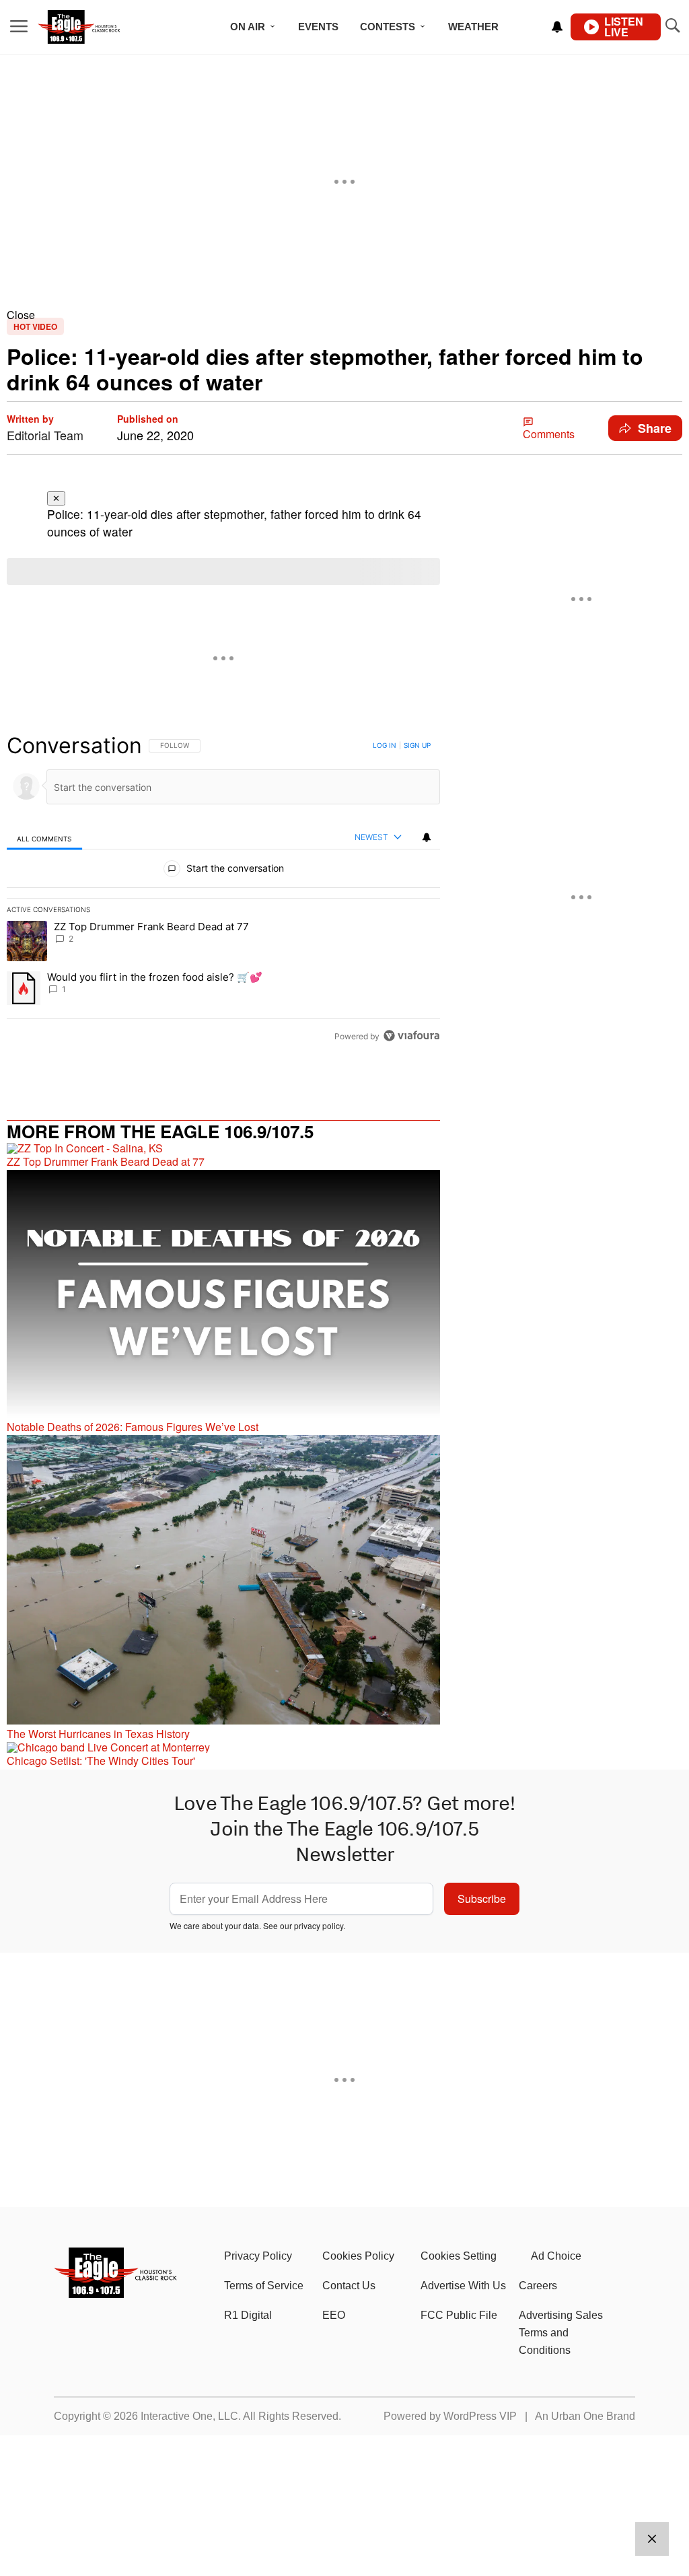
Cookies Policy (358, 2256)
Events (318, 27)
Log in (385, 745)
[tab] (44, 838)
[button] (344, 315)
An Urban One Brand (585, 2416)
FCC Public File (459, 2315)
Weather (473, 27)
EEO (334, 2315)
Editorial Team (45, 435)
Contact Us (349, 2286)
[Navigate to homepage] (97, 27)
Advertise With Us (463, 2286)
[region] (223, 891)
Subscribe (482, 1899)
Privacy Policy (258, 2256)
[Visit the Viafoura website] (411, 1036)
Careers (538, 2286)
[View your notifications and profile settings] (557, 27)
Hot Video (35, 326)
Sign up (417, 745)
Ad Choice (556, 2256)
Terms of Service (264, 2286)
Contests (388, 27)
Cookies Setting (459, 2256)
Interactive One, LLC (189, 2416)
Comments (549, 434)
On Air (248, 27)
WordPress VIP (480, 2416)
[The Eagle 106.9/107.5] (116, 2294)
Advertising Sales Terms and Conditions (561, 2333)
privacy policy (319, 1925)
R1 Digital (248, 2315)
